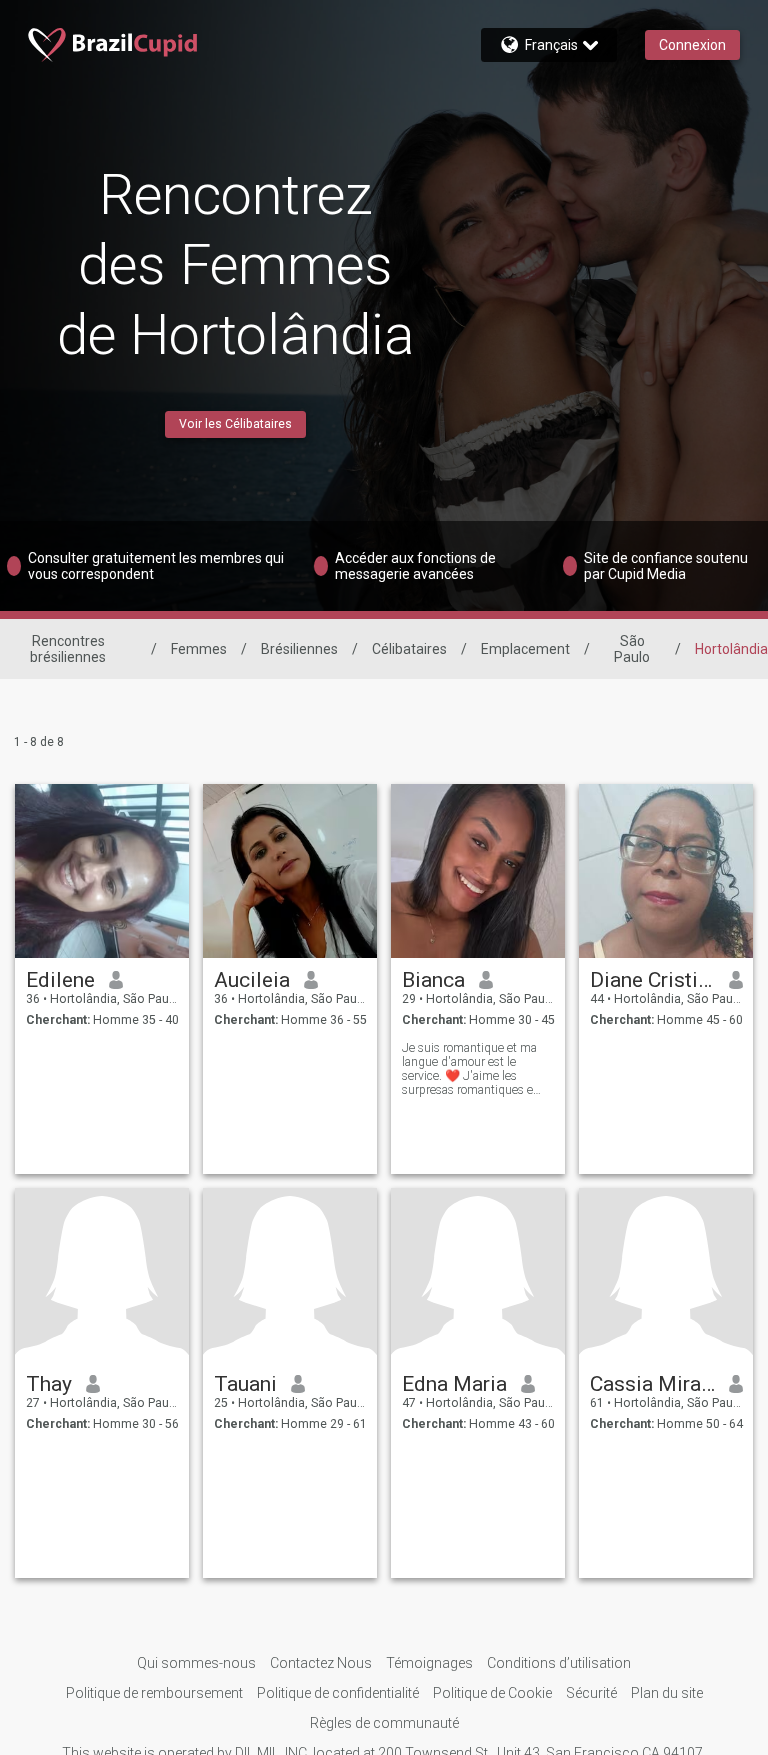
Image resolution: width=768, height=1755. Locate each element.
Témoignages (429, 1663)
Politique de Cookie (492, 1693)
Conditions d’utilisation (559, 1663)
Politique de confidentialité (338, 1693)
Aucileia (252, 980)
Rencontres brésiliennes (68, 649)
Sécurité (591, 1693)
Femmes (199, 649)
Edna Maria (454, 1384)
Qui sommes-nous (196, 1663)
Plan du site (667, 1693)
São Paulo (632, 649)
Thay (49, 1384)
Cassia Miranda (652, 1384)
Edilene (60, 980)
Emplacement (525, 649)
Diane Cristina (652, 980)
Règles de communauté (384, 1723)
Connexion (692, 45)
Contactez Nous (321, 1663)
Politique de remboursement (154, 1693)
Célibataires (409, 649)
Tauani (245, 1384)
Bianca (433, 980)
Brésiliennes (299, 649)
